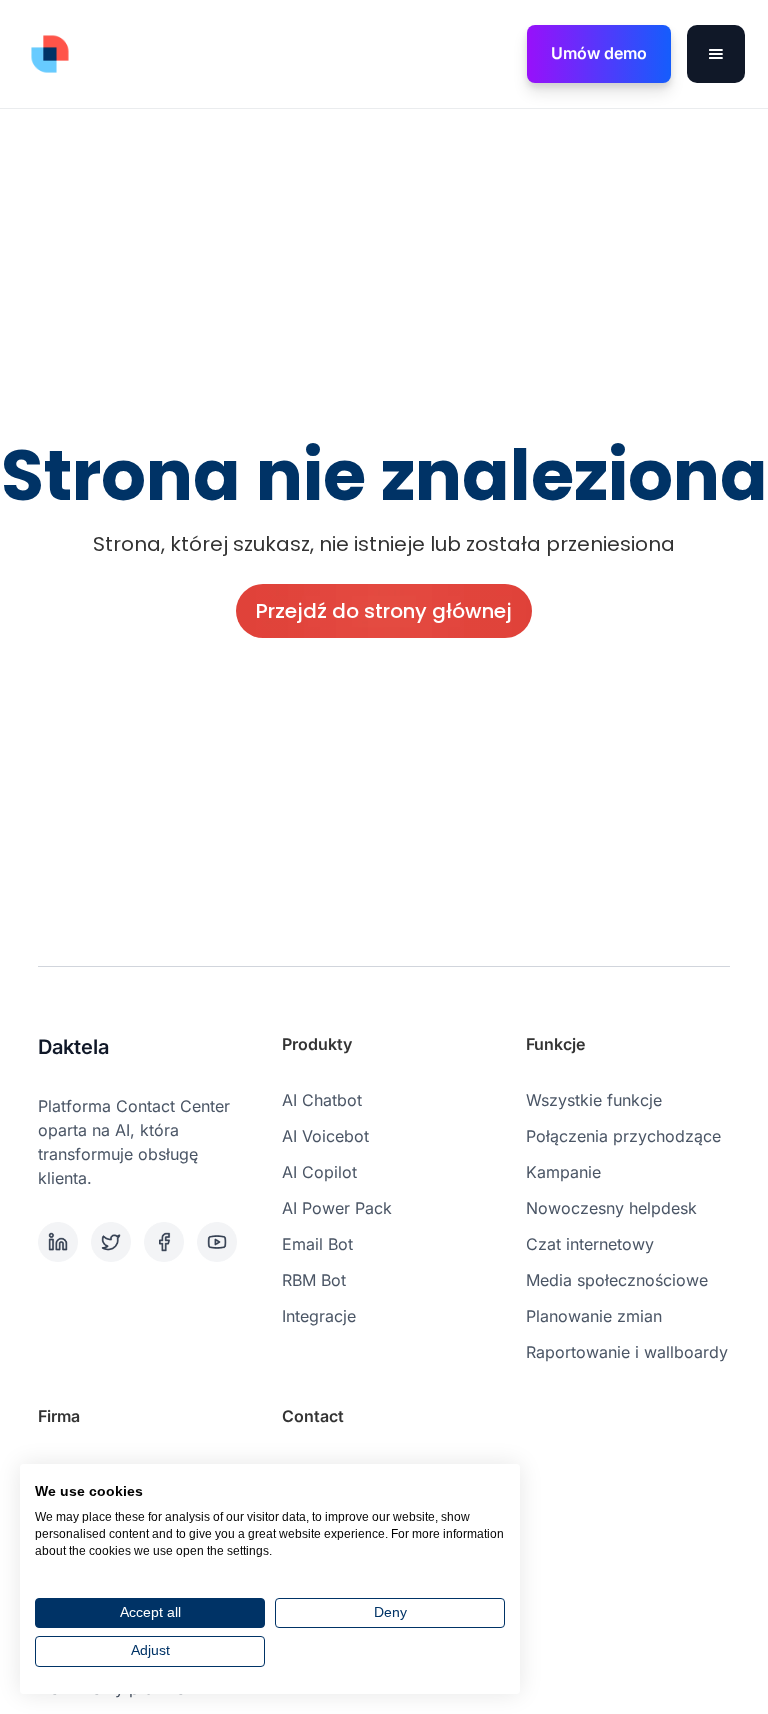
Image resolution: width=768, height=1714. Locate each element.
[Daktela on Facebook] (166, 1242)
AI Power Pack (337, 1208)
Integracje (319, 1316)
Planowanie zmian (594, 1316)
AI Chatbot (322, 1100)
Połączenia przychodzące (623, 1136)
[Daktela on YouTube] (219, 1242)
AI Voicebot (325, 1136)
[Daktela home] (50, 54)
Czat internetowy (590, 1244)
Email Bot (317, 1244)
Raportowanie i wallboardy (627, 1352)
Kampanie (563, 1172)
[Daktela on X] (113, 1242)
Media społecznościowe (617, 1280)
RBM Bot (314, 1280)
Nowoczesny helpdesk (611, 1208)
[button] (716, 54)
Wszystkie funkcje (594, 1100)
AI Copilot (319, 1172)
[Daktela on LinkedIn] (60, 1242)
